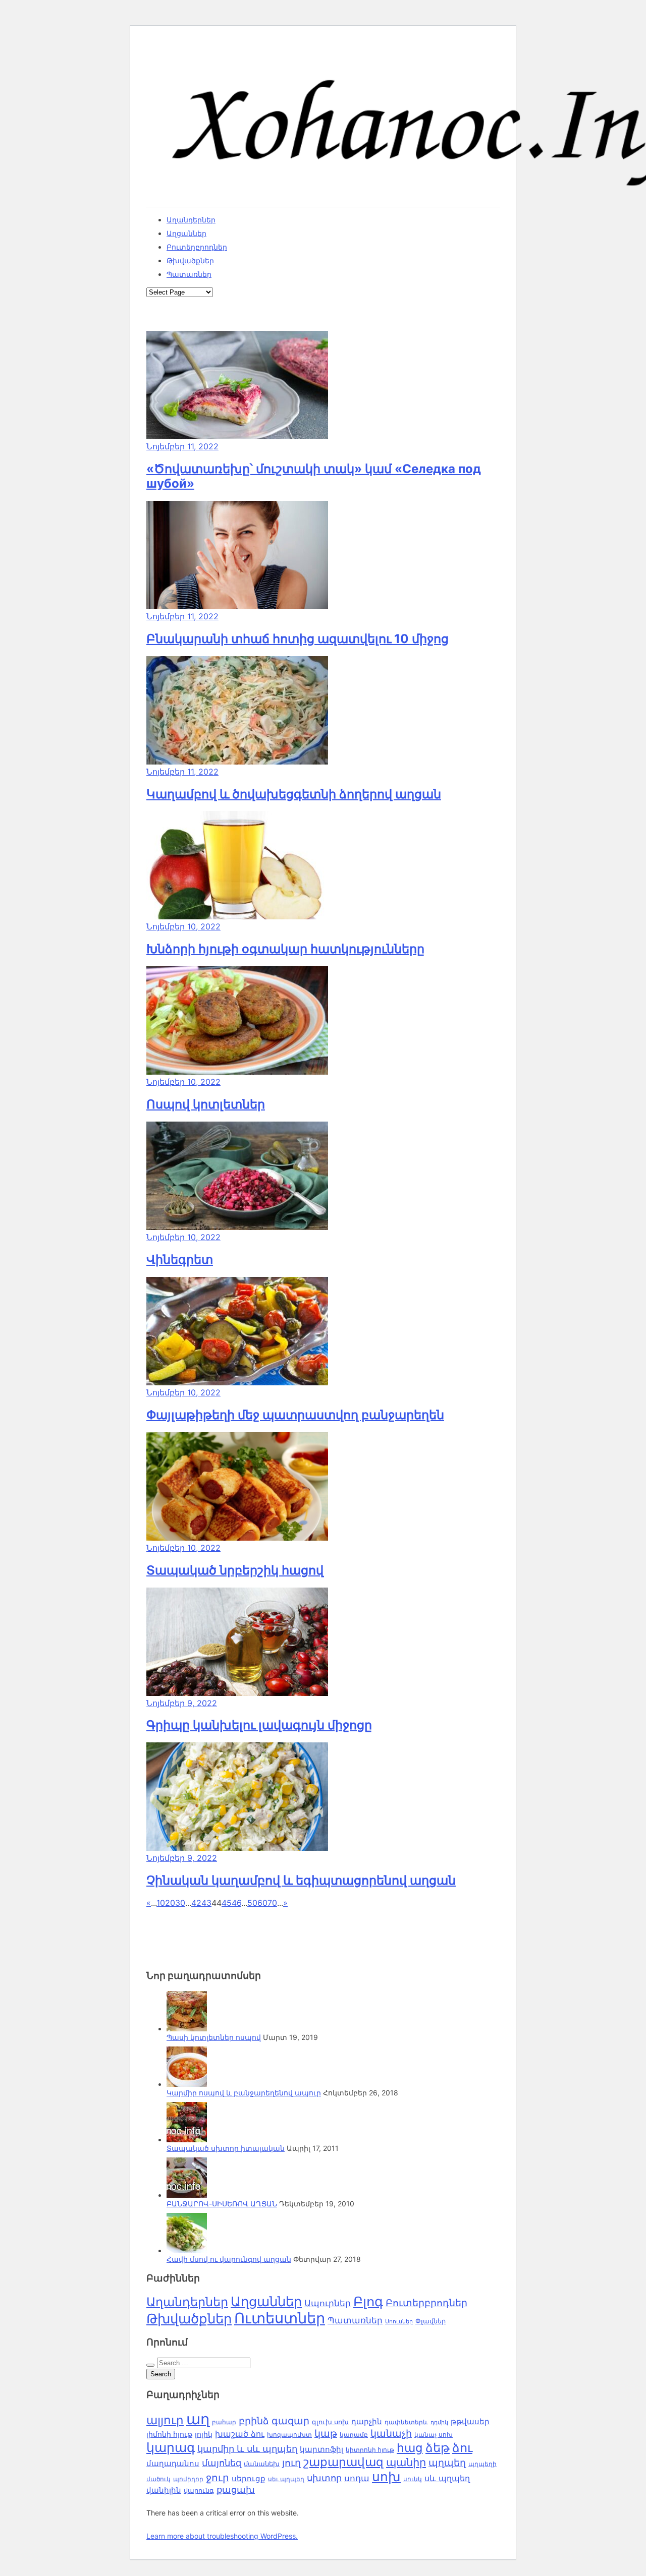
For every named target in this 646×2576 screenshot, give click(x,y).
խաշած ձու (240, 2434)
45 (227, 1903)
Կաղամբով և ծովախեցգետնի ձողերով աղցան (294, 794)
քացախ (236, 2490)
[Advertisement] (227, 1933)
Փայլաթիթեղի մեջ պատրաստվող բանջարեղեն (295, 1415)
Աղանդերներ (191, 220)
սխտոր (324, 2478)
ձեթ (438, 2448)
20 (170, 1903)
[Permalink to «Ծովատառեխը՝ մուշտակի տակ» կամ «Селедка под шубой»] (237, 436)
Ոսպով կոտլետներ (206, 1104)
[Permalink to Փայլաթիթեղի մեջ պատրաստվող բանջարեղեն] (237, 1382)
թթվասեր (470, 2421)
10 (161, 1903)
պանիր (406, 2462)
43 (206, 1903)
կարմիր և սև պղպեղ (247, 2449)
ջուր (218, 2478)
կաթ (326, 2433)
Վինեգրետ (180, 1260)
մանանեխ (262, 2464)
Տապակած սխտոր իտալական (226, 2148)
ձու (462, 2448)
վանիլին (164, 2490)
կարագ (171, 2447)
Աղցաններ (186, 233)
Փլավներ (430, 2321)
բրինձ (254, 2421)
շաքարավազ (343, 2462)
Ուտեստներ (280, 2318)
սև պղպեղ (447, 2478)
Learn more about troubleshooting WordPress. (222, 2536)
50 (252, 1903)
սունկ (413, 2479)
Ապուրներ (328, 2303)
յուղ (291, 2463)
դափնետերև (406, 2422)
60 (262, 1903)
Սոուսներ (399, 2322)
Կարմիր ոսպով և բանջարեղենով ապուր (244, 2093)
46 (236, 1903)
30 (180, 1903)
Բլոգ (368, 2301)
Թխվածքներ (190, 260)
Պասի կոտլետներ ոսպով (214, 2037)
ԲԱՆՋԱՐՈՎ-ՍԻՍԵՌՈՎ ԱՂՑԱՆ (222, 2204)
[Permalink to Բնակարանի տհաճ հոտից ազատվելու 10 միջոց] (237, 606)
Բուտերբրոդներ (197, 247)
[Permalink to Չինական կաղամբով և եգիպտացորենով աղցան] (237, 1848)
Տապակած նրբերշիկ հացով (235, 1570)
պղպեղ (447, 2463)
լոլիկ (204, 2434)
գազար (290, 2421)
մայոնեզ (222, 2463)
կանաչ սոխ (434, 2435)
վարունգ (199, 2491)
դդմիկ (439, 2422)
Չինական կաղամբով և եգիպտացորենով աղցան (301, 1880)
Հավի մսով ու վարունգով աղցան (229, 2259)
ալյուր (165, 2420)
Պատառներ (189, 274)
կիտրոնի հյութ (370, 2450)
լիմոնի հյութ (169, 2434)
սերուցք (249, 2479)
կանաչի (391, 2434)
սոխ (386, 2477)
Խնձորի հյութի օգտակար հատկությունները (285, 949)
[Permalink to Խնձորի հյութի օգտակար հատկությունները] (237, 916)
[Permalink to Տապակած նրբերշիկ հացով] (237, 1538)
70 (272, 1903)
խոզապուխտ (289, 2435)
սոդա (357, 2478)
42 (196, 1903)
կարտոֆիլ (321, 2449)
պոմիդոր (188, 2479)
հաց (410, 2448)
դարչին (367, 2421)
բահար (224, 2422)
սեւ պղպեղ (286, 2479)
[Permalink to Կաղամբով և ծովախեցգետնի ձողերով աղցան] (237, 762)
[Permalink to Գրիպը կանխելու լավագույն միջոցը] (237, 1693)
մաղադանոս (173, 2464)
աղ (198, 2419)
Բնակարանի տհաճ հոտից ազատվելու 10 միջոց (298, 639)
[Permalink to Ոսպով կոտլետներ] (237, 1072)
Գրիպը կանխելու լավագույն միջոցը (259, 1725)
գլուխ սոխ (330, 2422)
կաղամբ (354, 2435)
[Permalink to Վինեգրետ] (237, 1227)
